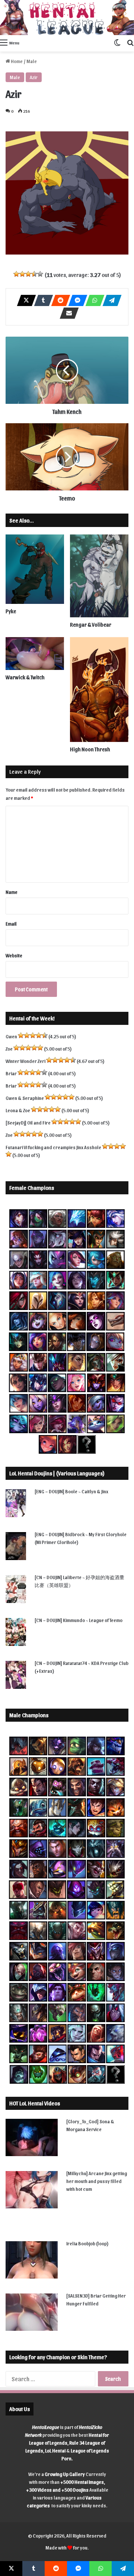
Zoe (9, 1049)
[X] (24, 300)
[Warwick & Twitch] (35, 654)
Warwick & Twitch (25, 677)
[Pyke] (35, 569)
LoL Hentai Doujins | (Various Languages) (57, 1473)
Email (11, 924)
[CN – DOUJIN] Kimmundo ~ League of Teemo (79, 1620)
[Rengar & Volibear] (99, 576)
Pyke (11, 611)
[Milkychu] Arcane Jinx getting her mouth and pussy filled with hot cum (97, 2181)
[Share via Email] (67, 313)
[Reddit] (58, 300)
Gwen (11, 1036)
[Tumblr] (41, 300)
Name (12, 892)
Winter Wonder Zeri (25, 1061)
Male (32, 61)
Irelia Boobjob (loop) (87, 2243)
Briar (11, 1073)
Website (14, 955)
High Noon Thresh (90, 749)
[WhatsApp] (93, 300)
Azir (34, 77)
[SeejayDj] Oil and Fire (28, 1122)
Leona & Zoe (18, 1110)
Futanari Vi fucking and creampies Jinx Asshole (53, 1147)
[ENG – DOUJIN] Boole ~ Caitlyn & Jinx (71, 1491)
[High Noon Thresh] (99, 690)
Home (16, 61)
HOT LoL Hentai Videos (35, 2103)
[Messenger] (76, 300)
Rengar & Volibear (91, 625)
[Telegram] (110, 300)
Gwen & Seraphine (25, 1098)
